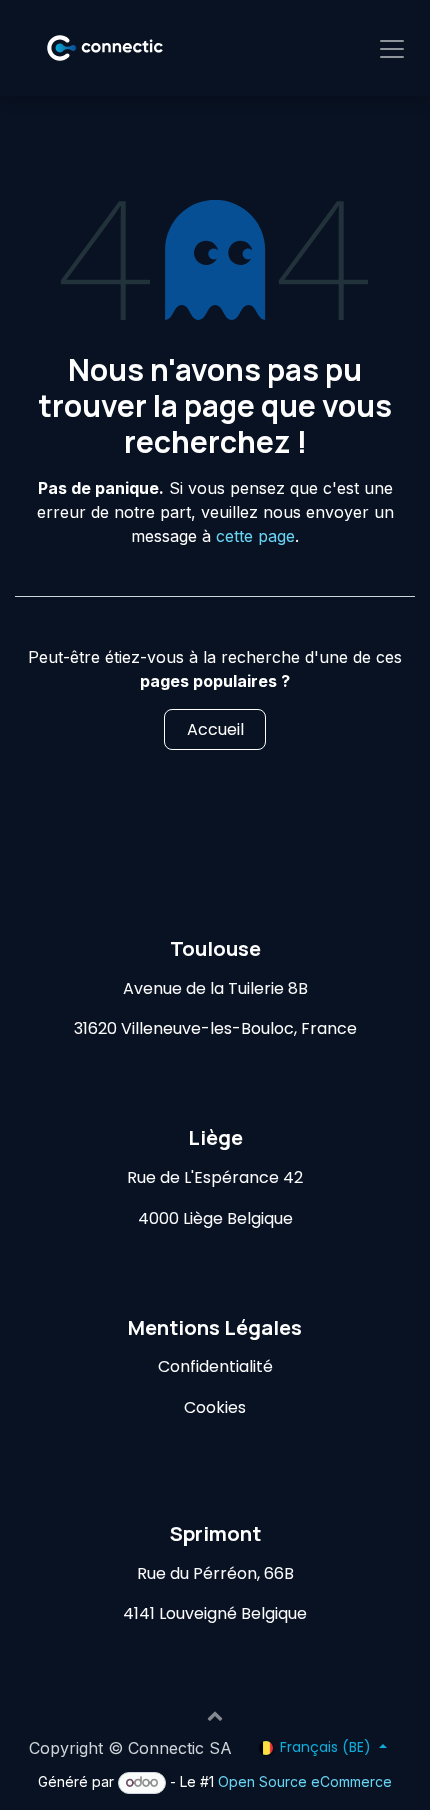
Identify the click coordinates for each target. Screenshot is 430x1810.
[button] (215, 1716)
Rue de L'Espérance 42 (215, 1177)
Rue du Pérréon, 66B (215, 1573)
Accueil (215, 729)
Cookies (215, 1407)
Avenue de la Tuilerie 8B (215, 988)
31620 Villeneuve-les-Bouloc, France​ (215, 1028)
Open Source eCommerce (305, 1781)
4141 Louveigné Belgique (215, 1613)
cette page (255, 536)
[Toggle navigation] (392, 48)
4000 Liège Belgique (215, 1218)
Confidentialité (215, 1366)
